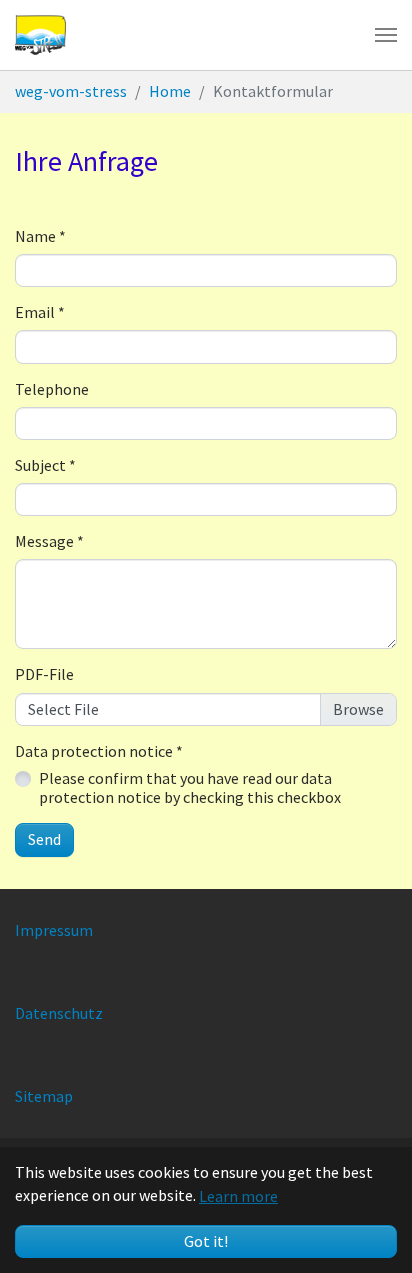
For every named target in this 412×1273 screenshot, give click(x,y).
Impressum (54, 930)
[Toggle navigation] (386, 35)
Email (40, 312)
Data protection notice (99, 751)
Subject (45, 465)
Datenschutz (59, 1013)
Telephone (52, 389)
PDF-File (44, 674)
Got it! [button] (206, 1241)
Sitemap (44, 1096)
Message (49, 541)
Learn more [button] (238, 1196)
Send (44, 839)
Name (40, 236)
